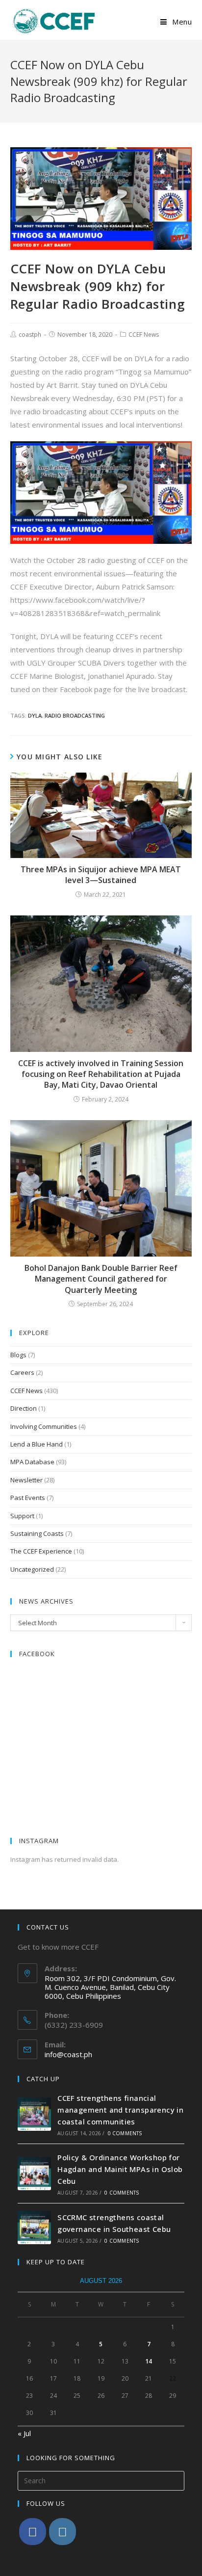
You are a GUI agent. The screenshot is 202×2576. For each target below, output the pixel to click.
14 (149, 2361)
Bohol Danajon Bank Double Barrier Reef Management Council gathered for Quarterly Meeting (101, 1279)
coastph (30, 335)
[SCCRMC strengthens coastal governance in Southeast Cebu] (34, 2227)
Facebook (37, 1654)
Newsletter (26, 1480)
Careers (22, 1372)
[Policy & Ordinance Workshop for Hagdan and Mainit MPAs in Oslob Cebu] (34, 2173)
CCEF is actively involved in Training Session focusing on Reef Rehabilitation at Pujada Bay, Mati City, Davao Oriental (101, 1074)
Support (22, 1516)
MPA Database (32, 1462)
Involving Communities (44, 1426)
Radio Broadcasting (75, 715)
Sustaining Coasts (37, 1533)
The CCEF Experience (41, 1551)
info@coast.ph (68, 2054)
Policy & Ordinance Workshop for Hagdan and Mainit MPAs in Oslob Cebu (120, 2169)
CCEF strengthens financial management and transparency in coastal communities (120, 2110)
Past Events (28, 1498)
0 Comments (125, 2133)
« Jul (24, 2433)
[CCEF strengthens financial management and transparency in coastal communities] (34, 2114)
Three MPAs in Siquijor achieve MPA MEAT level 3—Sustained (101, 875)
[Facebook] (33, 2532)
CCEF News (144, 335)
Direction (24, 1408)
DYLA (35, 715)
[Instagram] (63, 2532)
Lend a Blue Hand (37, 1444)
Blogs (18, 1355)
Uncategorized (32, 1569)
